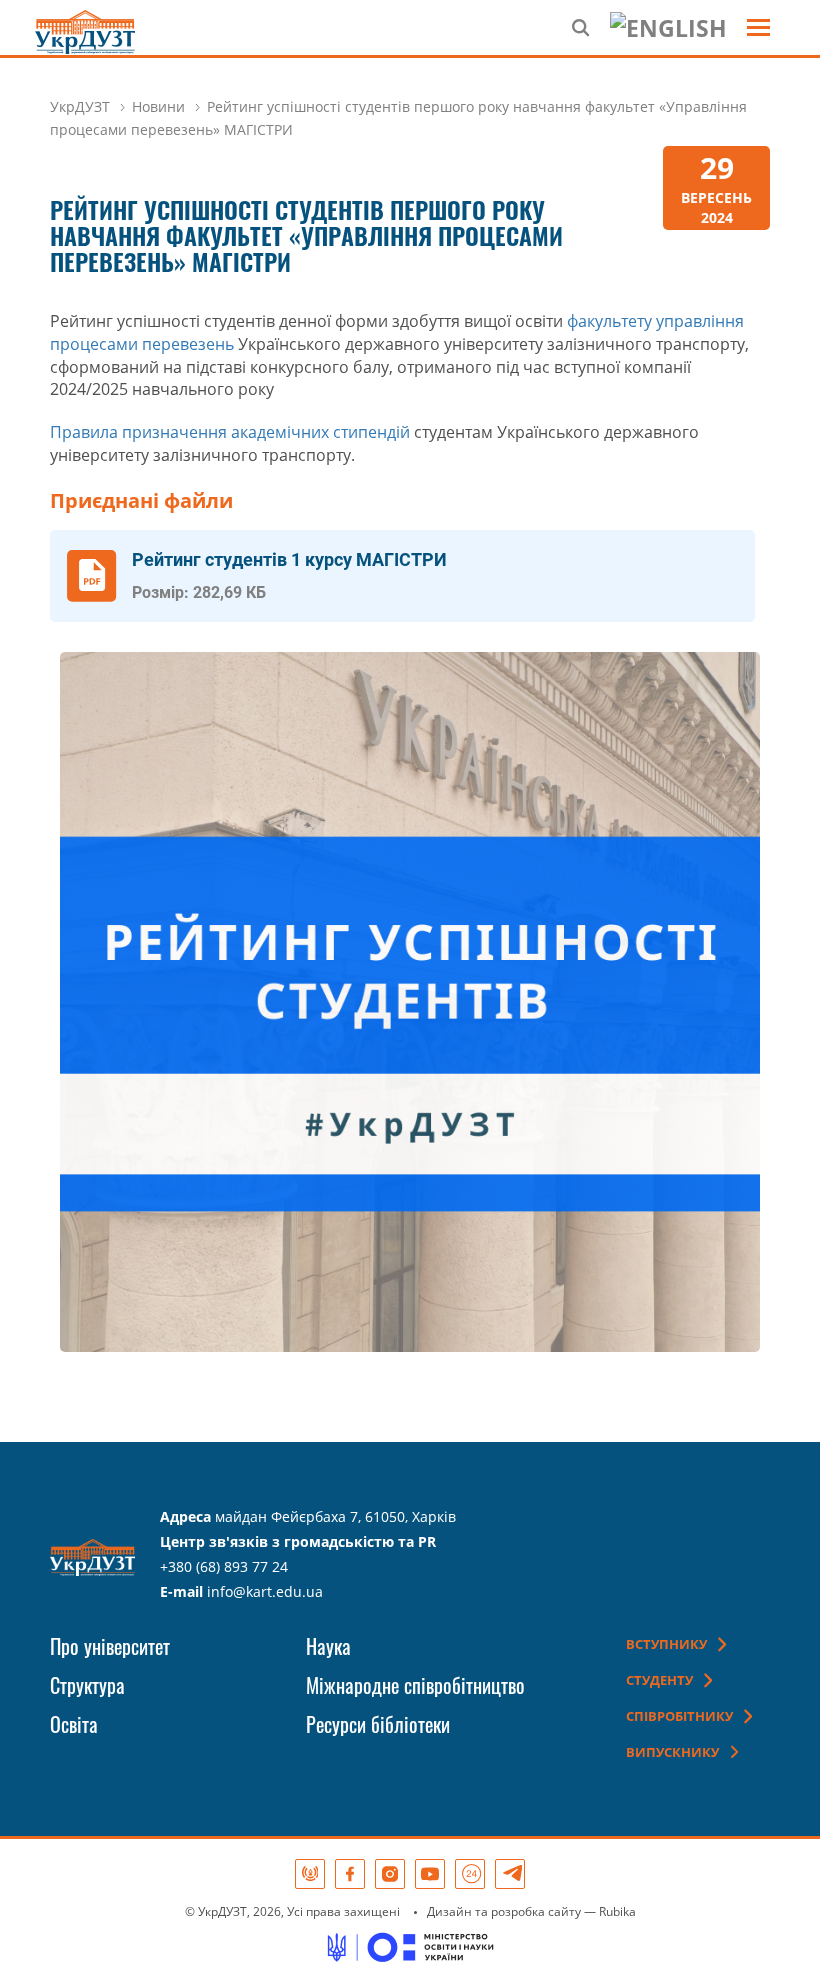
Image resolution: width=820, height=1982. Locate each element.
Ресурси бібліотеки (378, 1724)
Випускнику (672, 1752)
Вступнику (666, 1644)
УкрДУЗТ (80, 106)
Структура (87, 1685)
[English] (668, 27)
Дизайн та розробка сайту (504, 1911)
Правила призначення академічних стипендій (230, 432)
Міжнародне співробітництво (415, 1685)
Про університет (110, 1646)
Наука (328, 1646)
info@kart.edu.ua (265, 1591)
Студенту (659, 1680)
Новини (158, 106)
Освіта (74, 1724)
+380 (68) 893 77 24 (224, 1566)
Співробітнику (679, 1716)
